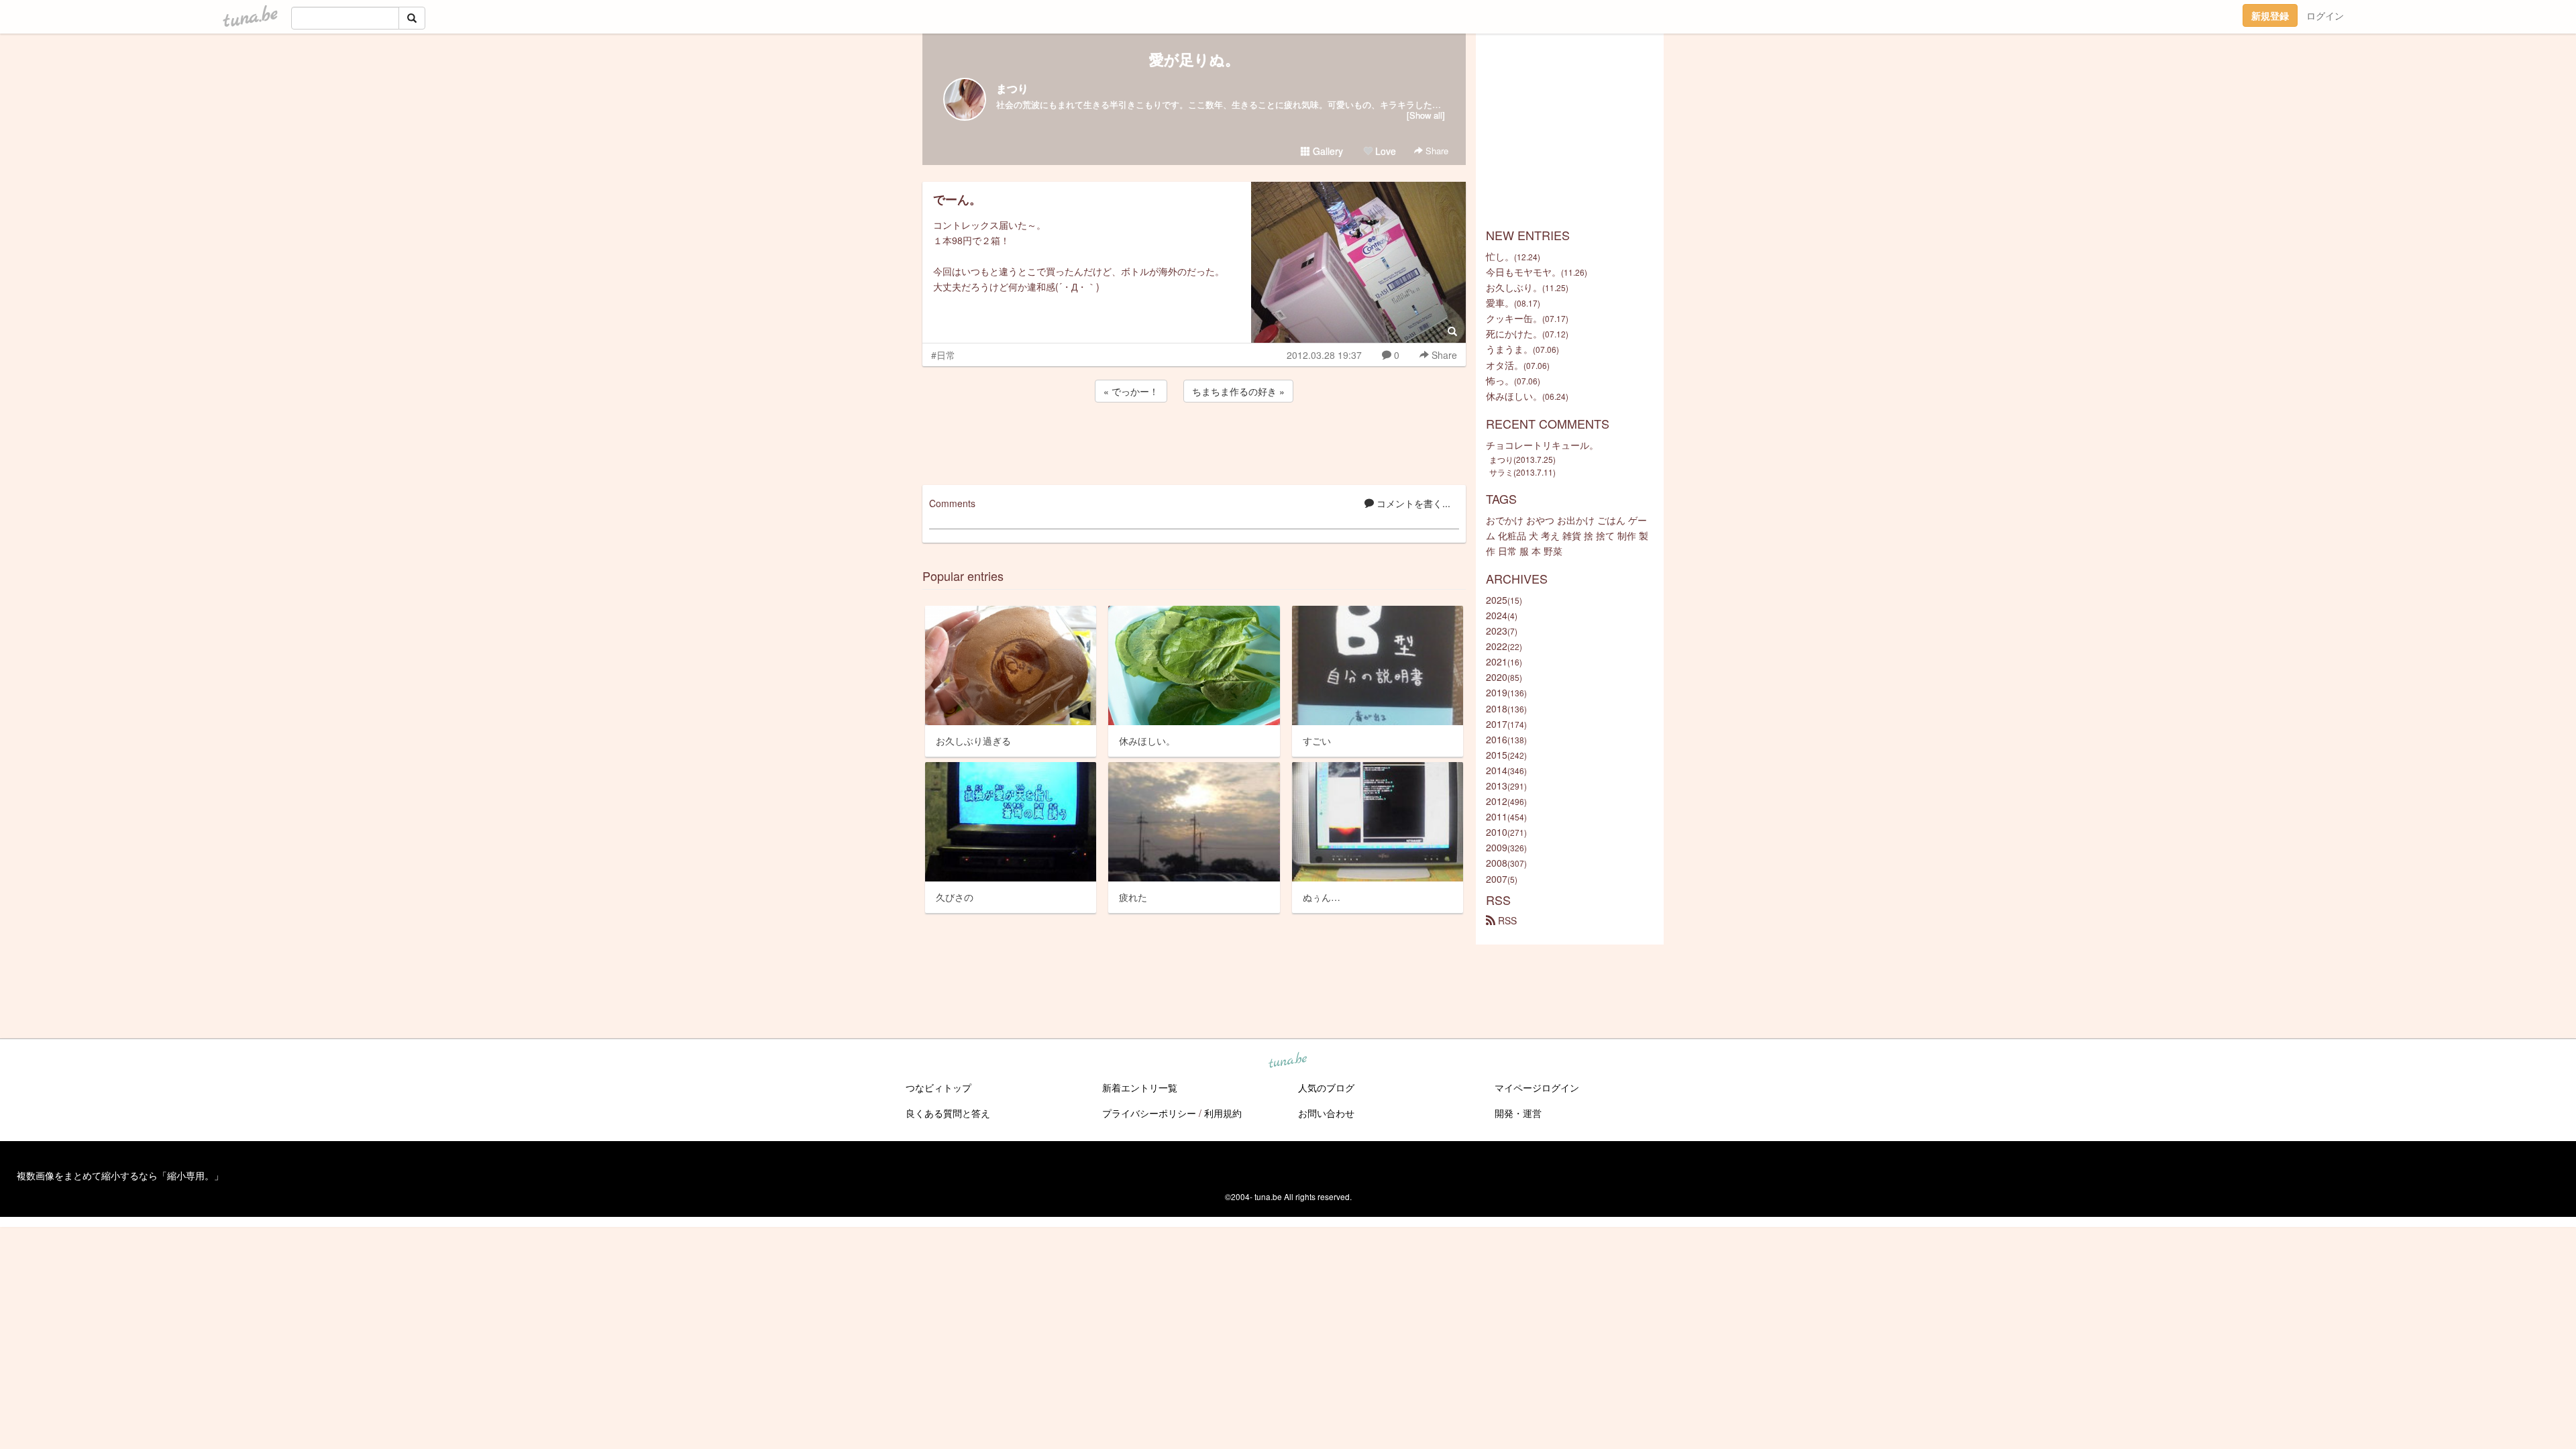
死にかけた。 (1514, 333)
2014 (1497, 770)
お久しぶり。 (1514, 287)
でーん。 (957, 199)
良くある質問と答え (948, 1113)
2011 (1497, 816)
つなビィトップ (938, 1087)
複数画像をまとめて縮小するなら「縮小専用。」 (120, 1175)
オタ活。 (1505, 365)
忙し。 (1500, 256)
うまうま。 (1509, 349)
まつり (1012, 88)
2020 (1497, 677)
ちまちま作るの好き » (1238, 391)
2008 (1497, 863)
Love (1384, 151)
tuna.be (1287, 1061)
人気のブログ (1326, 1087)
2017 (1497, 724)
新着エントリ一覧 (1140, 1087)
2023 (1497, 631)
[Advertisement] (1194, 441)
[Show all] (1426, 115)
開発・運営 (1518, 1113)
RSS (1506, 920)
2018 (1497, 708)
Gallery (1327, 151)
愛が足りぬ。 (1194, 59)
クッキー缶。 (1514, 318)
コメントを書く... (1412, 503)
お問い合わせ (1326, 1113)
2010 (1497, 832)
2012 (1497, 801)
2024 (1497, 615)
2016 (1497, 739)
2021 (1497, 661)
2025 (1497, 600)
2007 (1497, 879)
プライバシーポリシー (1149, 1113)
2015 (1497, 755)
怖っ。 (1500, 380)
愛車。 (1500, 303)
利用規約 (1223, 1113)
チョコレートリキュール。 (1542, 445)
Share (1436, 151)
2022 (1497, 646)
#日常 (943, 355)
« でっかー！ (1131, 391)
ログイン (2325, 15)
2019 (1497, 692)
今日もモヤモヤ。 (1523, 272)
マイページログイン (1537, 1087)
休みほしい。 (1514, 396)
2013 (1497, 786)
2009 (1497, 847)
